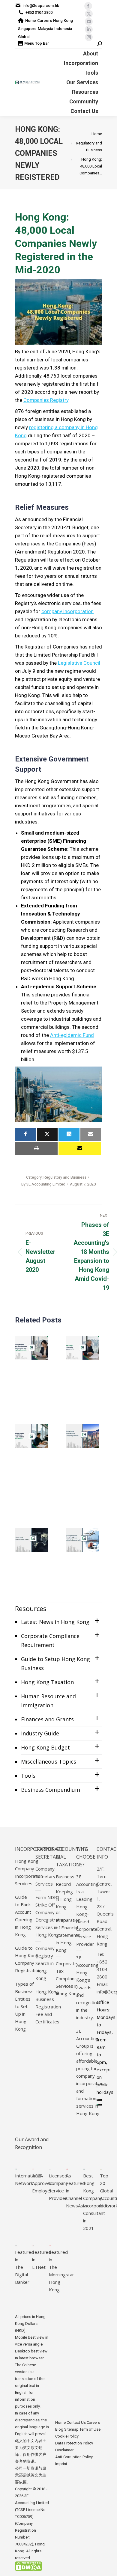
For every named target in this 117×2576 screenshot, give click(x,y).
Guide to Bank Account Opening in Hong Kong (24, 1916)
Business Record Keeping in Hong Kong (65, 1892)
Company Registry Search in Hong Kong (45, 1963)
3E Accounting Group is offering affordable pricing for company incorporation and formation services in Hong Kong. (90, 2072)
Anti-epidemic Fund (72, 1035)
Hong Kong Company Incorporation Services (29, 1872)
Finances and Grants (47, 1719)
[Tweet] (47, 1134)
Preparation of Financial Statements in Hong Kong (68, 1935)
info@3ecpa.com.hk (41, 6)
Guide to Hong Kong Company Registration (28, 1959)
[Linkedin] (69, 1134)
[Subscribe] (80, 1148)
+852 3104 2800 (39, 12)
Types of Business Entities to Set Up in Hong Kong (24, 2006)
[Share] (25, 1134)
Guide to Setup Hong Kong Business (55, 1663)
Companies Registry (46, 400)
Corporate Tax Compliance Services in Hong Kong (67, 1978)
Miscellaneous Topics (49, 1761)
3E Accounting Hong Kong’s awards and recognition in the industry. (88, 1987)
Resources (31, 1608)
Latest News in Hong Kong (55, 1622)
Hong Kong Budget (45, 1747)
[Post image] (31, 1348)
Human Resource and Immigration (48, 1701)
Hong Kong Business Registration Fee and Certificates (48, 2007)
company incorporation (67, 611)
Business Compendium (51, 1790)
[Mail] (91, 1134)
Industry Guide (40, 1733)
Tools (28, 1776)
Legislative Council (79, 663)
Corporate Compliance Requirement (50, 1640)
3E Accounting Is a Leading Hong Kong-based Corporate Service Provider (87, 1910)
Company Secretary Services (45, 1876)
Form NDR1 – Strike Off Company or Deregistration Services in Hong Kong (51, 1916)
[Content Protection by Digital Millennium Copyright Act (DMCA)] (28, 2570)
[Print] (36, 1148)
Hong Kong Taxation (47, 1682)
